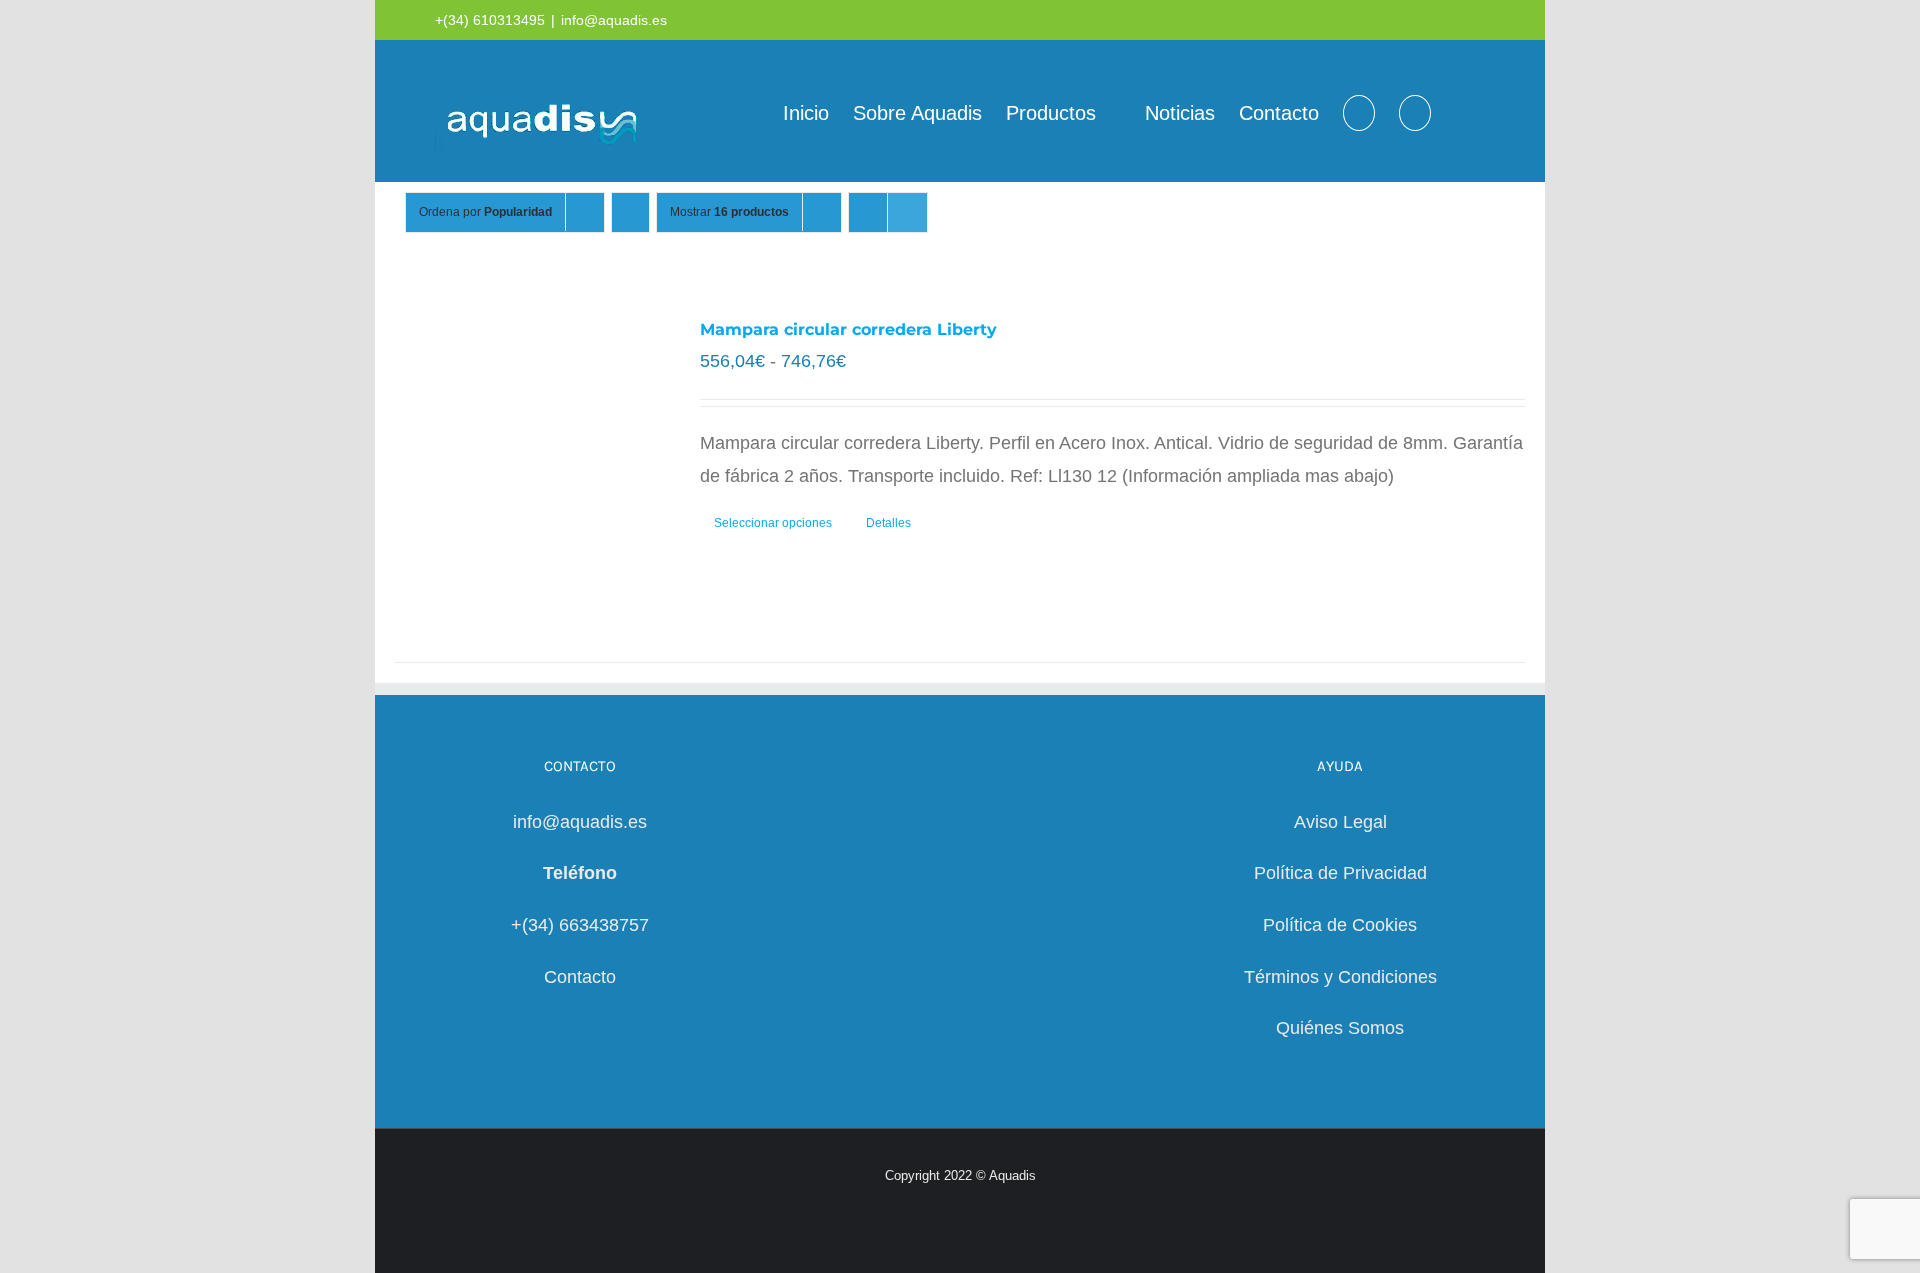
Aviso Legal (1340, 822)
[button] (1415, 111)
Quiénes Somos (1340, 1028)
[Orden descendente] (630, 212)
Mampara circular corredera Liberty (848, 329)
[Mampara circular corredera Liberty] (525, 463)
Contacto (580, 977)
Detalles (888, 523)
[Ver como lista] (907, 212)
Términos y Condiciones (1340, 977)
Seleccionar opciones (773, 523)
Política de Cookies (1340, 925)
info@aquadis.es (614, 20)
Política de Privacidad (1340, 873)
